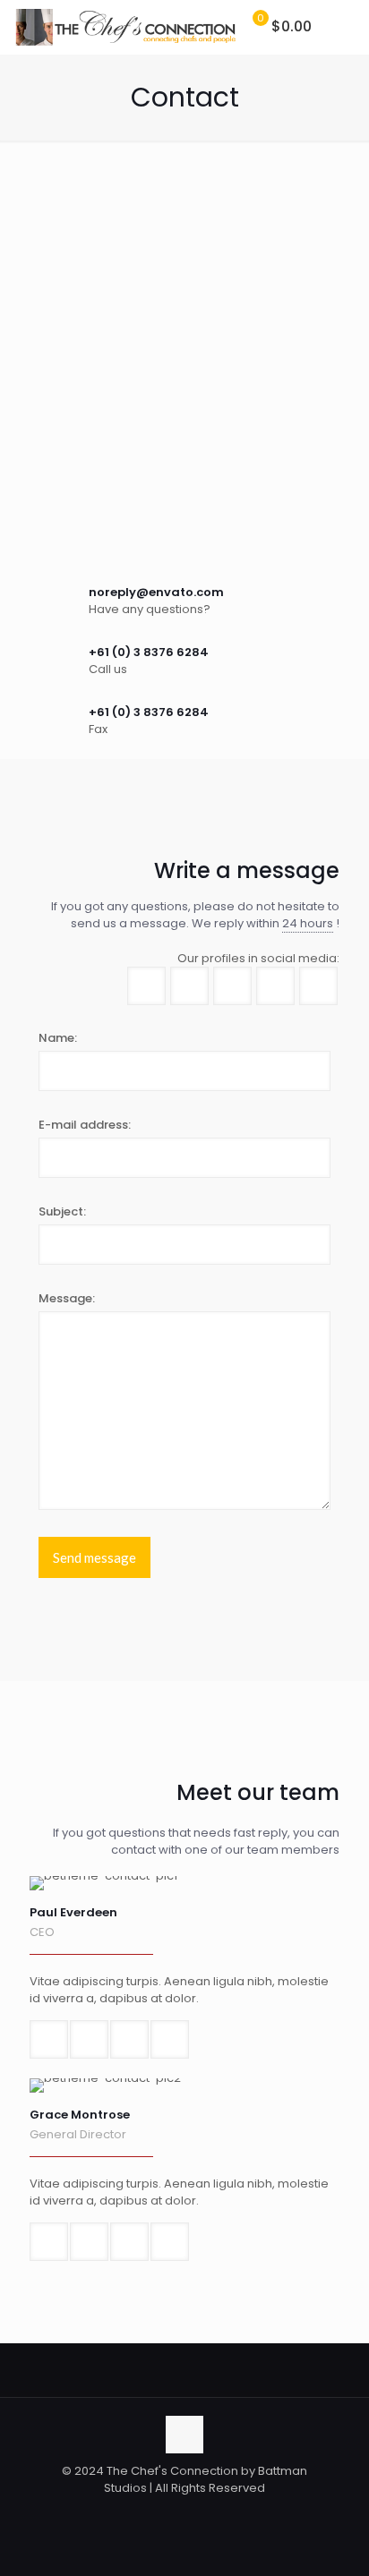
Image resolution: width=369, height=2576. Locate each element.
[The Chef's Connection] (125, 27)
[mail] (49, 2039)
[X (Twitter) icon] (175, 2513)
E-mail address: (85, 1125)
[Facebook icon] (156, 2513)
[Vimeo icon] (194, 2513)
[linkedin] (170, 2039)
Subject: (62, 1211)
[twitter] (129, 2039)
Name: (58, 1038)
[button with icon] (146, 986)
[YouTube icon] (213, 2513)
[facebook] (89, 2039)
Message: (67, 1298)
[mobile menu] (345, 27)
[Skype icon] (137, 2513)
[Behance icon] (232, 2513)
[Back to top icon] (184, 2435)
